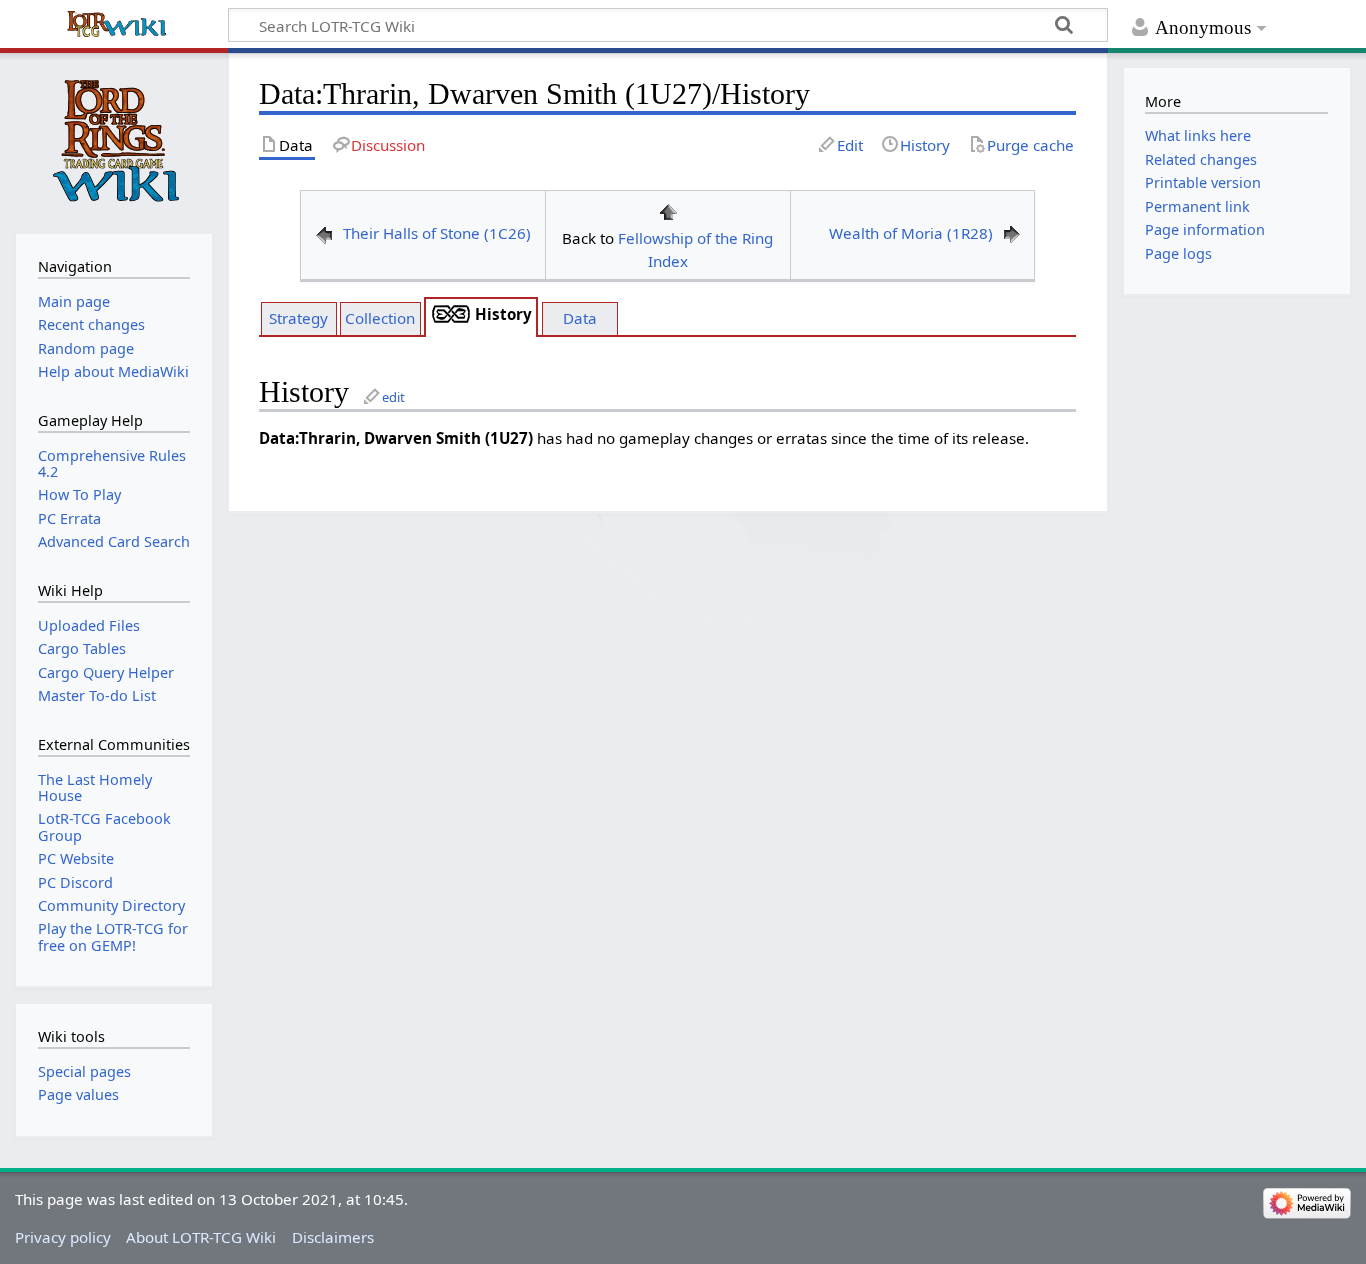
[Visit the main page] (114, 141)
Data (580, 318)
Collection (380, 318)
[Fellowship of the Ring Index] (668, 210)
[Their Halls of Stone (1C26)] (324, 233)
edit (393, 397)
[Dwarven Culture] (451, 314)
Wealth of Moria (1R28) (911, 233)
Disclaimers (333, 1237)
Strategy (298, 318)
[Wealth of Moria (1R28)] (1012, 233)
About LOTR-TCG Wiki (201, 1237)
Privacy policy (63, 1237)
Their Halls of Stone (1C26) (437, 233)
